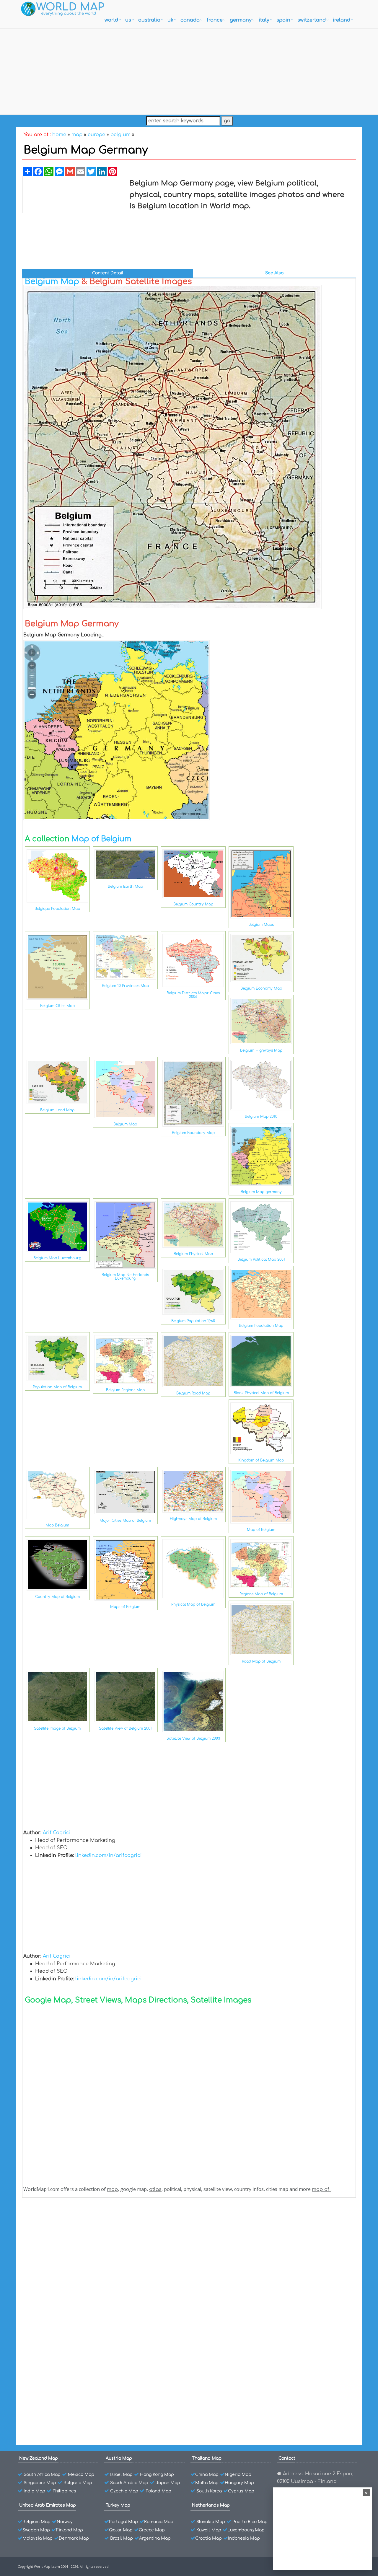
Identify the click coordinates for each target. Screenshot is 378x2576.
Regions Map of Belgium (261, 1594)
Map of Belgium (101, 839)
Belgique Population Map (57, 909)
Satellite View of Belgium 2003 (193, 1738)
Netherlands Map (211, 2505)
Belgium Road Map (193, 1393)
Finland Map (70, 2530)
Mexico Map (81, 2475)
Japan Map (168, 2483)
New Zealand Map (39, 2458)
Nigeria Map (238, 2475)
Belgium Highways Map (261, 1050)
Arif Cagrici (57, 1833)
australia (149, 20)
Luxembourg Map (246, 2530)
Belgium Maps (261, 925)
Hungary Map (239, 2483)
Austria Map (119, 2458)
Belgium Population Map (261, 1326)
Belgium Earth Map (125, 887)
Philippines (64, 2491)
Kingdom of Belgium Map (261, 1460)
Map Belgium (57, 1525)
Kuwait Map (209, 2530)
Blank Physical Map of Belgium (261, 1393)
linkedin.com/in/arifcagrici (109, 1855)
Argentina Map (155, 2538)
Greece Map (152, 2530)
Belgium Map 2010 (261, 1117)
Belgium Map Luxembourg (57, 1258)
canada (190, 20)
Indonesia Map (244, 2538)
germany (241, 20)
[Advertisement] (189, 70)
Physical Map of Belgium (193, 1604)
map (77, 135)
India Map (34, 2491)
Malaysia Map (38, 2538)
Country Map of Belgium (57, 1597)
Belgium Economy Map (261, 988)
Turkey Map (118, 2505)
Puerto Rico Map (250, 2522)
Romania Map (159, 2522)
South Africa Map (42, 2475)
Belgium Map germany (261, 1192)
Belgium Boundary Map (193, 1133)
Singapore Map (40, 2483)
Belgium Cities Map (57, 1006)
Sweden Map (36, 2530)
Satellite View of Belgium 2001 (125, 1728)
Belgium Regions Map (125, 1390)
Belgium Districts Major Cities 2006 (193, 995)
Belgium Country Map (193, 904)
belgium (120, 135)
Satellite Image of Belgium (57, 1728)
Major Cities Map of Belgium (125, 1521)
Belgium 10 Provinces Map (125, 986)
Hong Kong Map (157, 2475)
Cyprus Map (241, 2491)
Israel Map (121, 2475)
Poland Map (158, 2491)
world (111, 20)
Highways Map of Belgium (193, 1519)
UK (170, 20)
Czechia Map (124, 2491)
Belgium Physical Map (193, 1254)
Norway (65, 2522)
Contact (287, 2458)
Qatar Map (121, 2530)
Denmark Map (74, 2538)
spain (283, 20)
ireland (342, 20)
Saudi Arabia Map (129, 2483)
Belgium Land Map (57, 1110)
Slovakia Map (211, 2522)
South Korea (209, 2491)
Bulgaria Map (78, 2483)
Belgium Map (52, 281)
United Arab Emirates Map (48, 2505)
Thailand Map (207, 2458)
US (128, 20)
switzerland (312, 20)
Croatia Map (208, 2538)
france (215, 20)
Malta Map (207, 2483)
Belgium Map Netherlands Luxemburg (125, 1277)
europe (96, 135)
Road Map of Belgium (261, 1661)
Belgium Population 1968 (193, 1321)
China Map (207, 2475)
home (59, 135)
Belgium (46, 2219)
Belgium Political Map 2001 (261, 1260)
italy (264, 20)
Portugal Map (123, 2522)
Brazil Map (122, 2538)
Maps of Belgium (125, 1607)
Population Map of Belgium (57, 1387)
